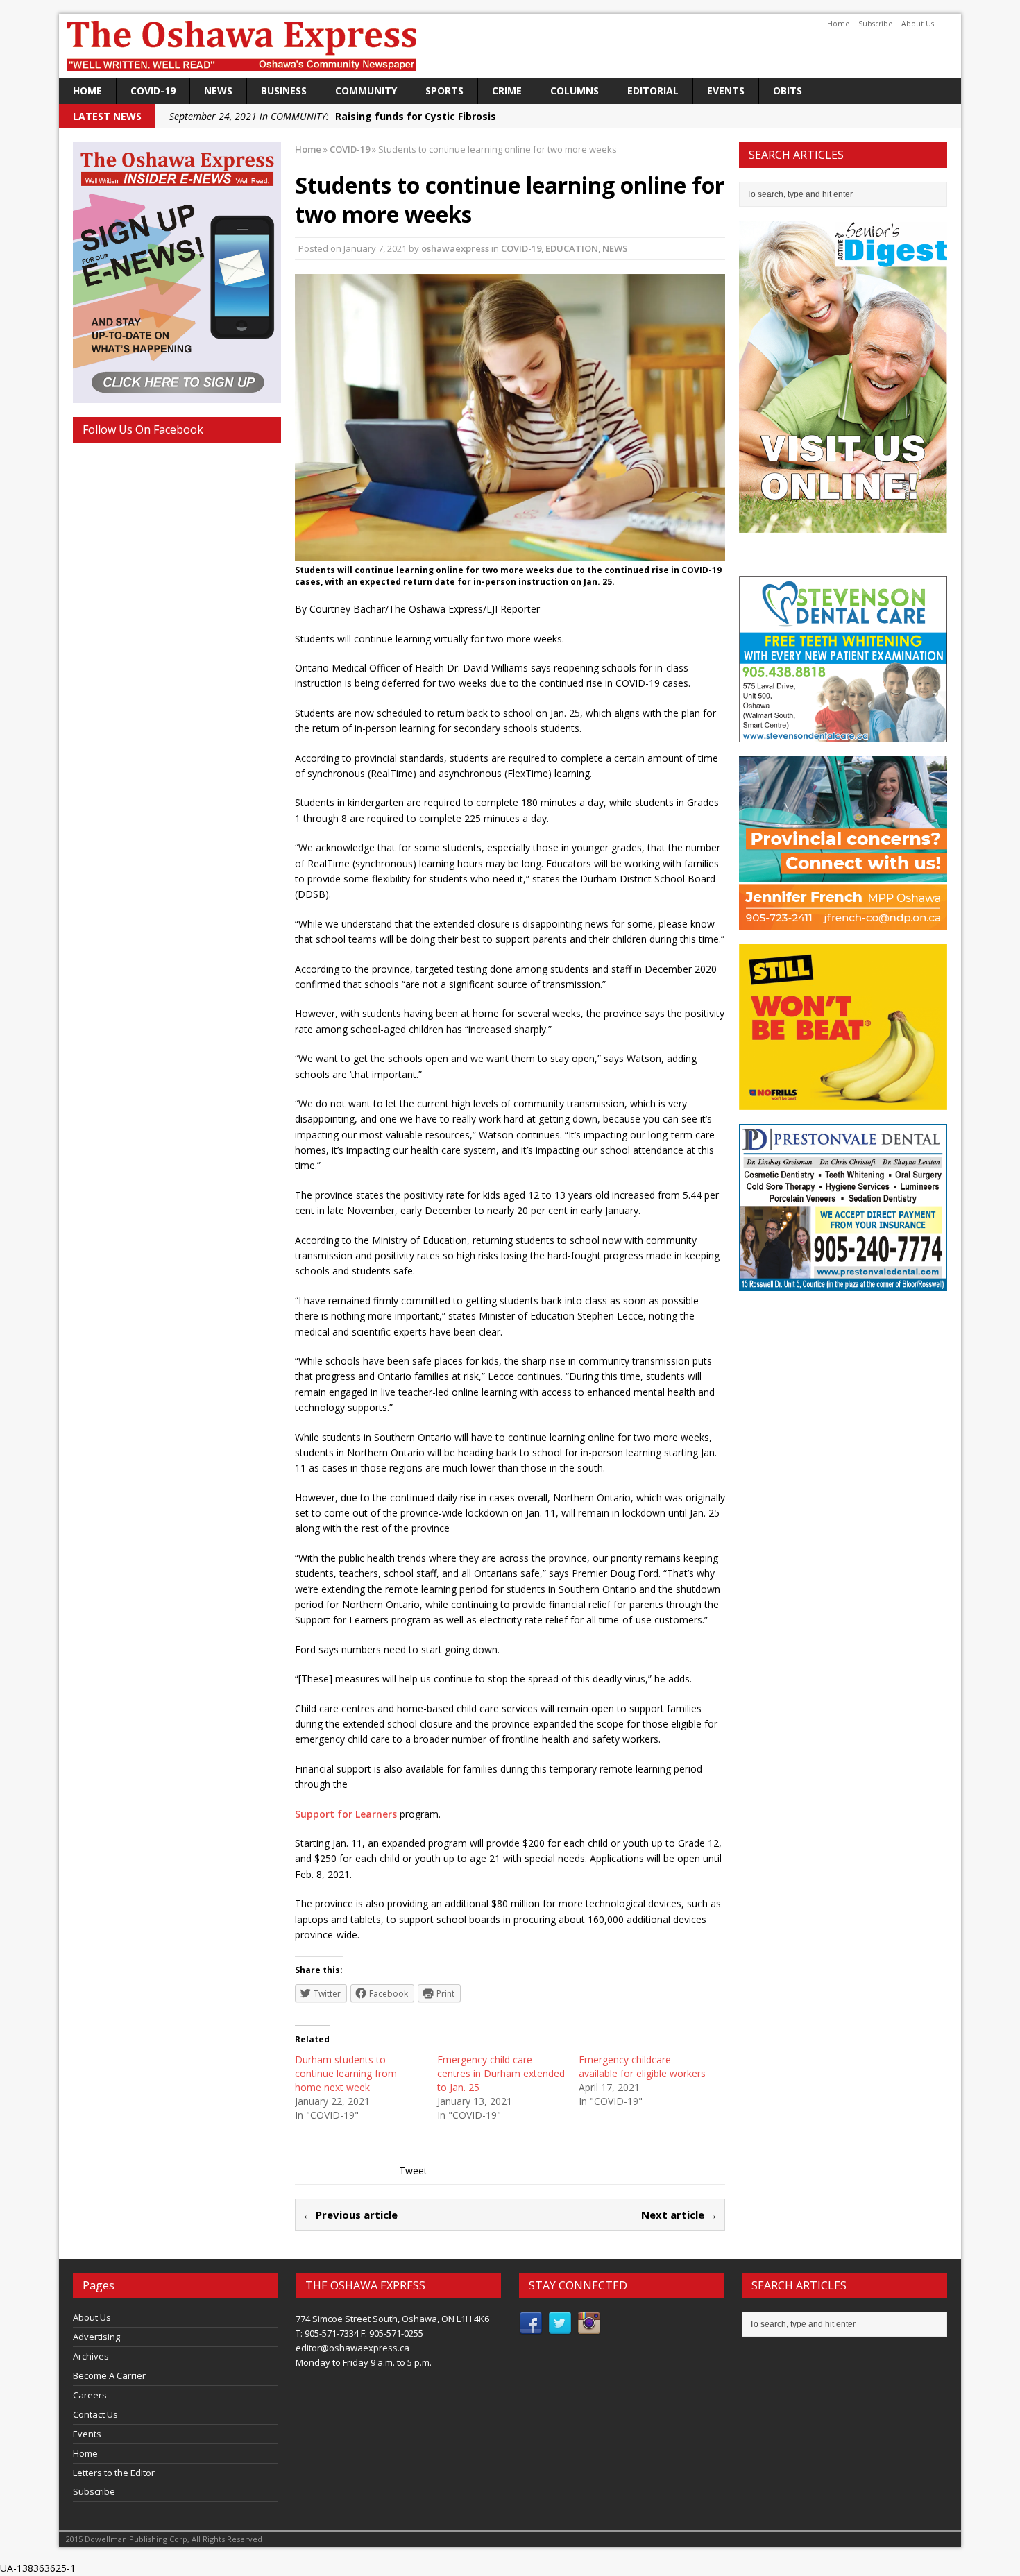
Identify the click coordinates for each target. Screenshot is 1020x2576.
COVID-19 (153, 91)
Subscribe (875, 24)
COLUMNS (575, 91)
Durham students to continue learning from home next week (346, 2073)
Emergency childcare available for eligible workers (642, 2066)
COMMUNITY (366, 91)
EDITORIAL (653, 91)
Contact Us (95, 2414)
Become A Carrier (109, 2375)
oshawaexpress (455, 248)
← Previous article (350, 2215)
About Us (918, 24)
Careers (90, 2395)
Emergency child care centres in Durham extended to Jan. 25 (501, 2073)
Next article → (679, 2215)
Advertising (96, 2337)
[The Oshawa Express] (510, 46)
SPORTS (444, 91)
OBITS (788, 91)
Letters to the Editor (114, 2473)
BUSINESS (284, 91)
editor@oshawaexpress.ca (352, 2348)
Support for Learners (346, 1814)
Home (838, 24)
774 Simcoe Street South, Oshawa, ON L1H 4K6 (392, 2319)
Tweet (413, 2170)
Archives (91, 2356)
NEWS (218, 91)
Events (726, 91)
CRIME (507, 91)
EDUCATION (572, 248)
